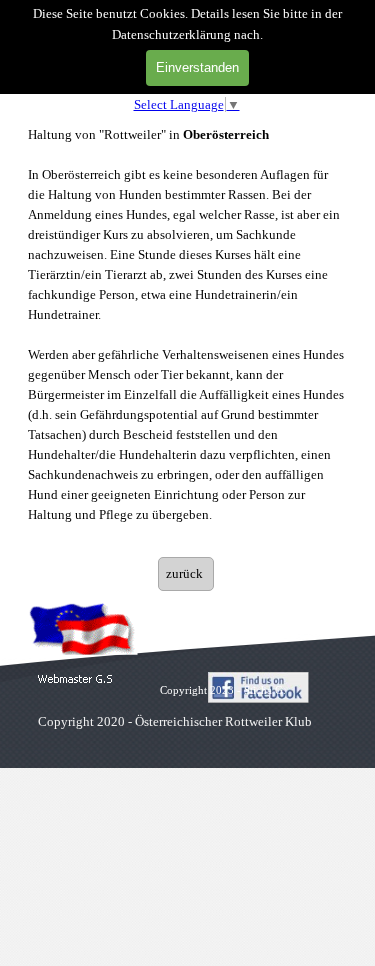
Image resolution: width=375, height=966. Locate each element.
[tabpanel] (186, 335)
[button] (75, 679)
